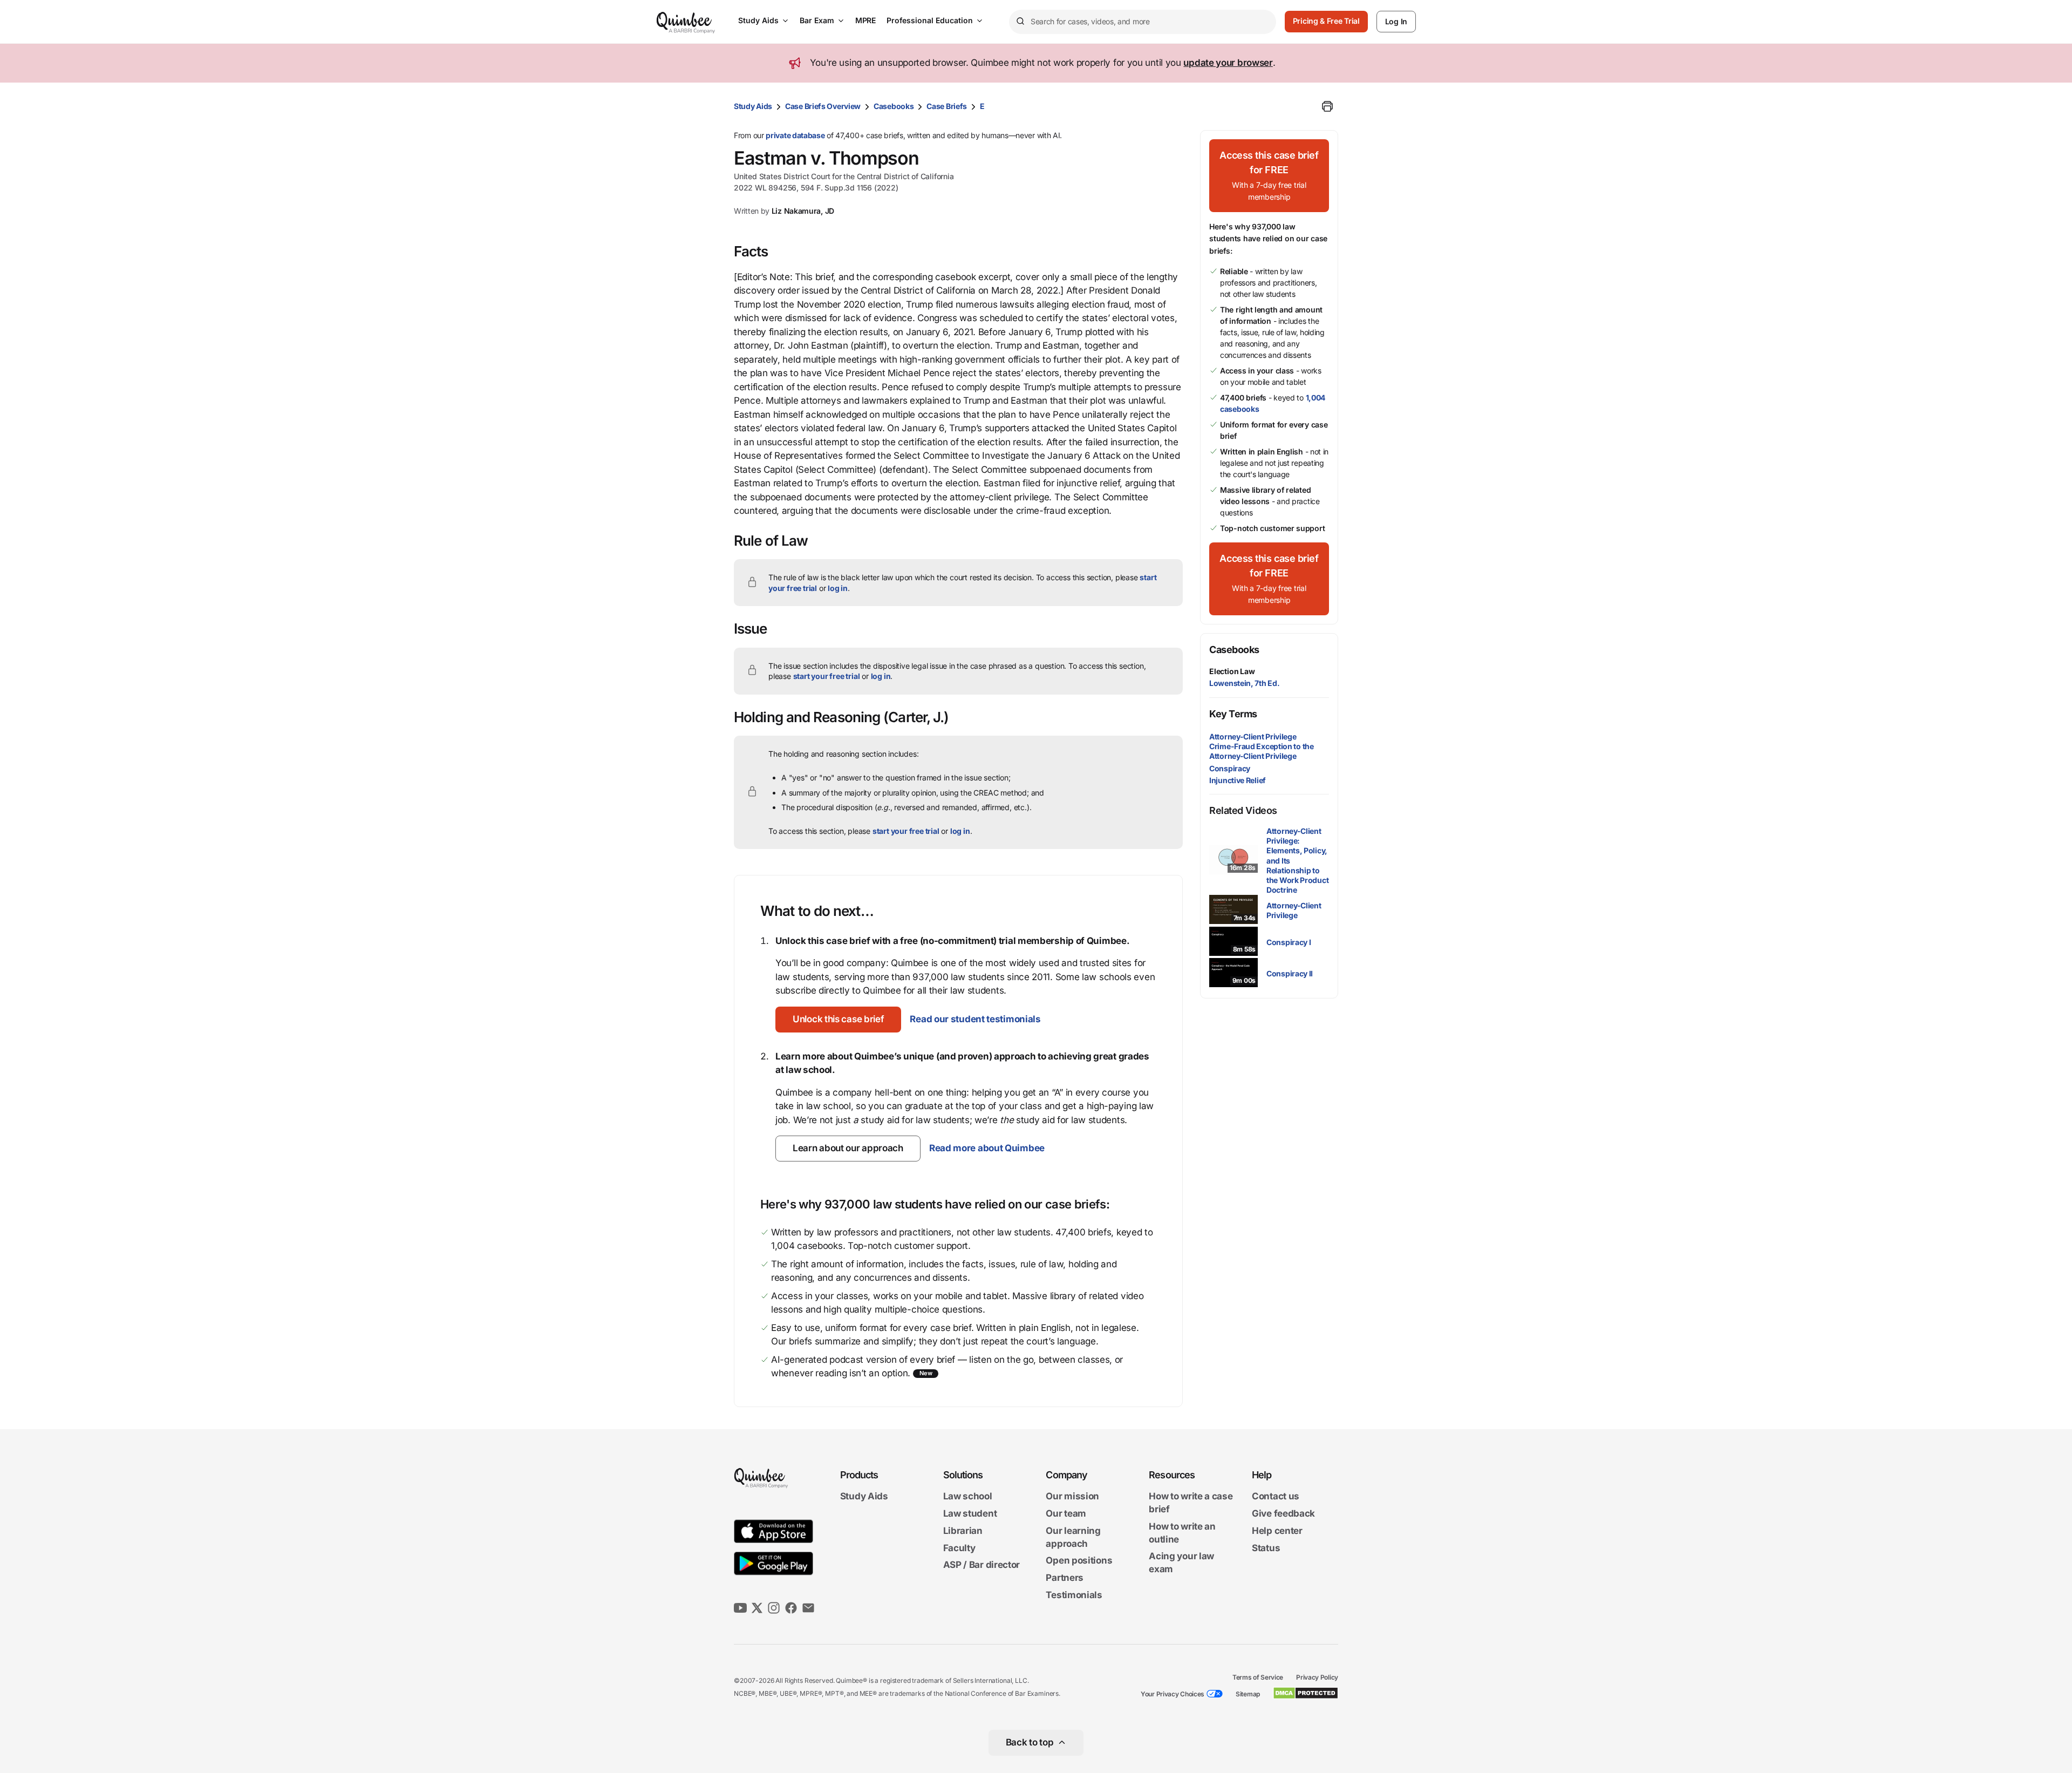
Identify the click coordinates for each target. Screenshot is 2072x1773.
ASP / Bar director (982, 1565)
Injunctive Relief (1238, 780)
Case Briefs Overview (823, 106)
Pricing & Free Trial (1326, 21)
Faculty (959, 1548)
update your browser (1228, 63)
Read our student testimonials (975, 1019)
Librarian (963, 1531)
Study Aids (758, 20)
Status (1266, 1548)
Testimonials (1074, 1595)
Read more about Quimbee (987, 1148)
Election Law (1232, 671)
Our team (1066, 1513)
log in (838, 588)
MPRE (865, 20)
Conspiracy (1230, 768)
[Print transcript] (1327, 106)
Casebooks (894, 106)
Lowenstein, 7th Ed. (1244, 683)
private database (795, 135)
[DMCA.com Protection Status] (1306, 1693)
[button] (838, 1020)
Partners (1065, 1578)
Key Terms (1233, 714)
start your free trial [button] (827, 676)
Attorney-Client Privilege (1253, 736)
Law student (970, 1513)
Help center (1277, 1531)
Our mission (1072, 1497)
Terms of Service (1258, 1677)
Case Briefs (947, 106)
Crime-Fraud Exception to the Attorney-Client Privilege (1262, 751)
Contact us (1276, 1497)
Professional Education (930, 20)
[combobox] (1143, 22)
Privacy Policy (1317, 1677)
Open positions (1079, 1561)
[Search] (1020, 22)
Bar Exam (817, 20)
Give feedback (1283, 1513)
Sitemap (1248, 1694)
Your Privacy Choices (1173, 1694)
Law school (968, 1497)
